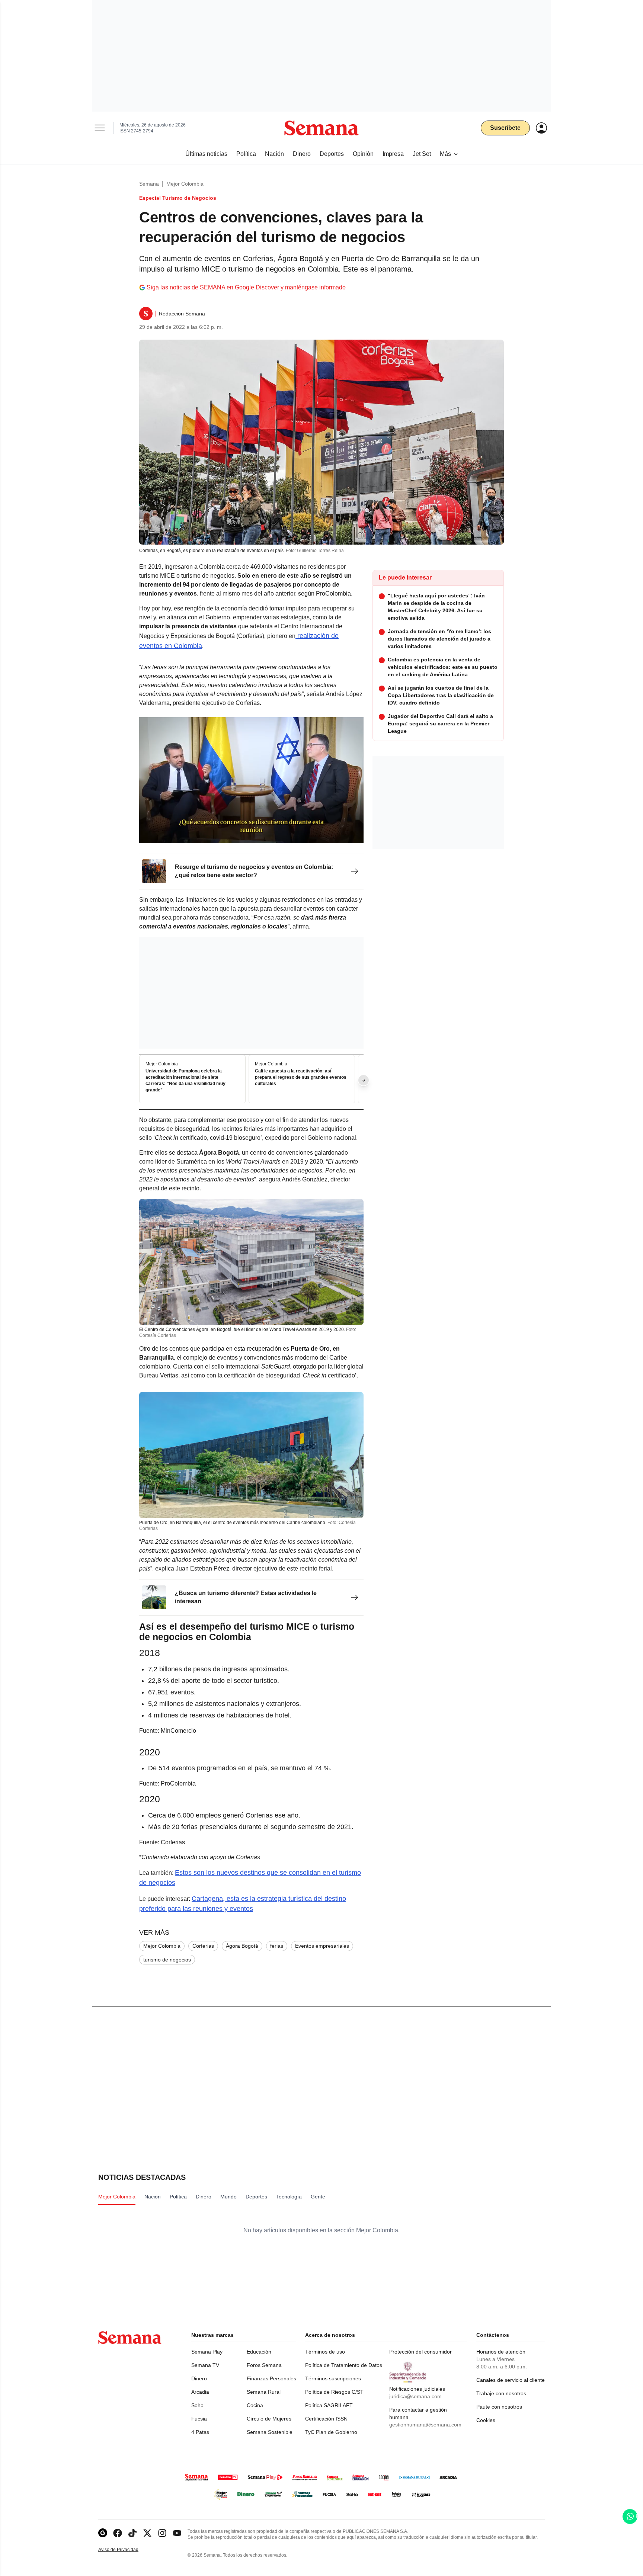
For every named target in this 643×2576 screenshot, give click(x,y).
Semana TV (205, 2365)
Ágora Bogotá (242, 1946)
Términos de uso (325, 2352)
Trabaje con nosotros (501, 2393)
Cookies (486, 2420)
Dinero (199, 2378)
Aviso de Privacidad (126, 2550)
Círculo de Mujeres (269, 2419)
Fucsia (199, 2419)
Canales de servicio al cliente (511, 2380)
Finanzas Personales (271, 2378)
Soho (197, 2405)
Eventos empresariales (322, 1946)
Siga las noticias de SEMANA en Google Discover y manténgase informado (246, 287)
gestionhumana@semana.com (425, 2425)
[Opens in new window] (118, 2533)
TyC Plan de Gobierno (331, 2432)
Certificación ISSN (326, 2419)
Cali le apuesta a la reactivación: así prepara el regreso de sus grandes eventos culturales (301, 1078)
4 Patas (200, 2432)
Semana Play (207, 2352)
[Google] (103, 2533)
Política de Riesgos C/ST (334, 2392)
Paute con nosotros (499, 2407)
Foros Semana (264, 2365)
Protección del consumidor (420, 2352)
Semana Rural (264, 2392)
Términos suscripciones (333, 2378)
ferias (277, 1946)
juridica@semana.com (415, 2396)
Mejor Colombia (185, 184)
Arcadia (200, 2392)
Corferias (203, 1946)
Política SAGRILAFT (329, 2405)
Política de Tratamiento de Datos (344, 2365)
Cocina (255, 2405)
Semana (149, 184)
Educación (259, 2352)
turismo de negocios (167, 1960)
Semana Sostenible (270, 2432)
